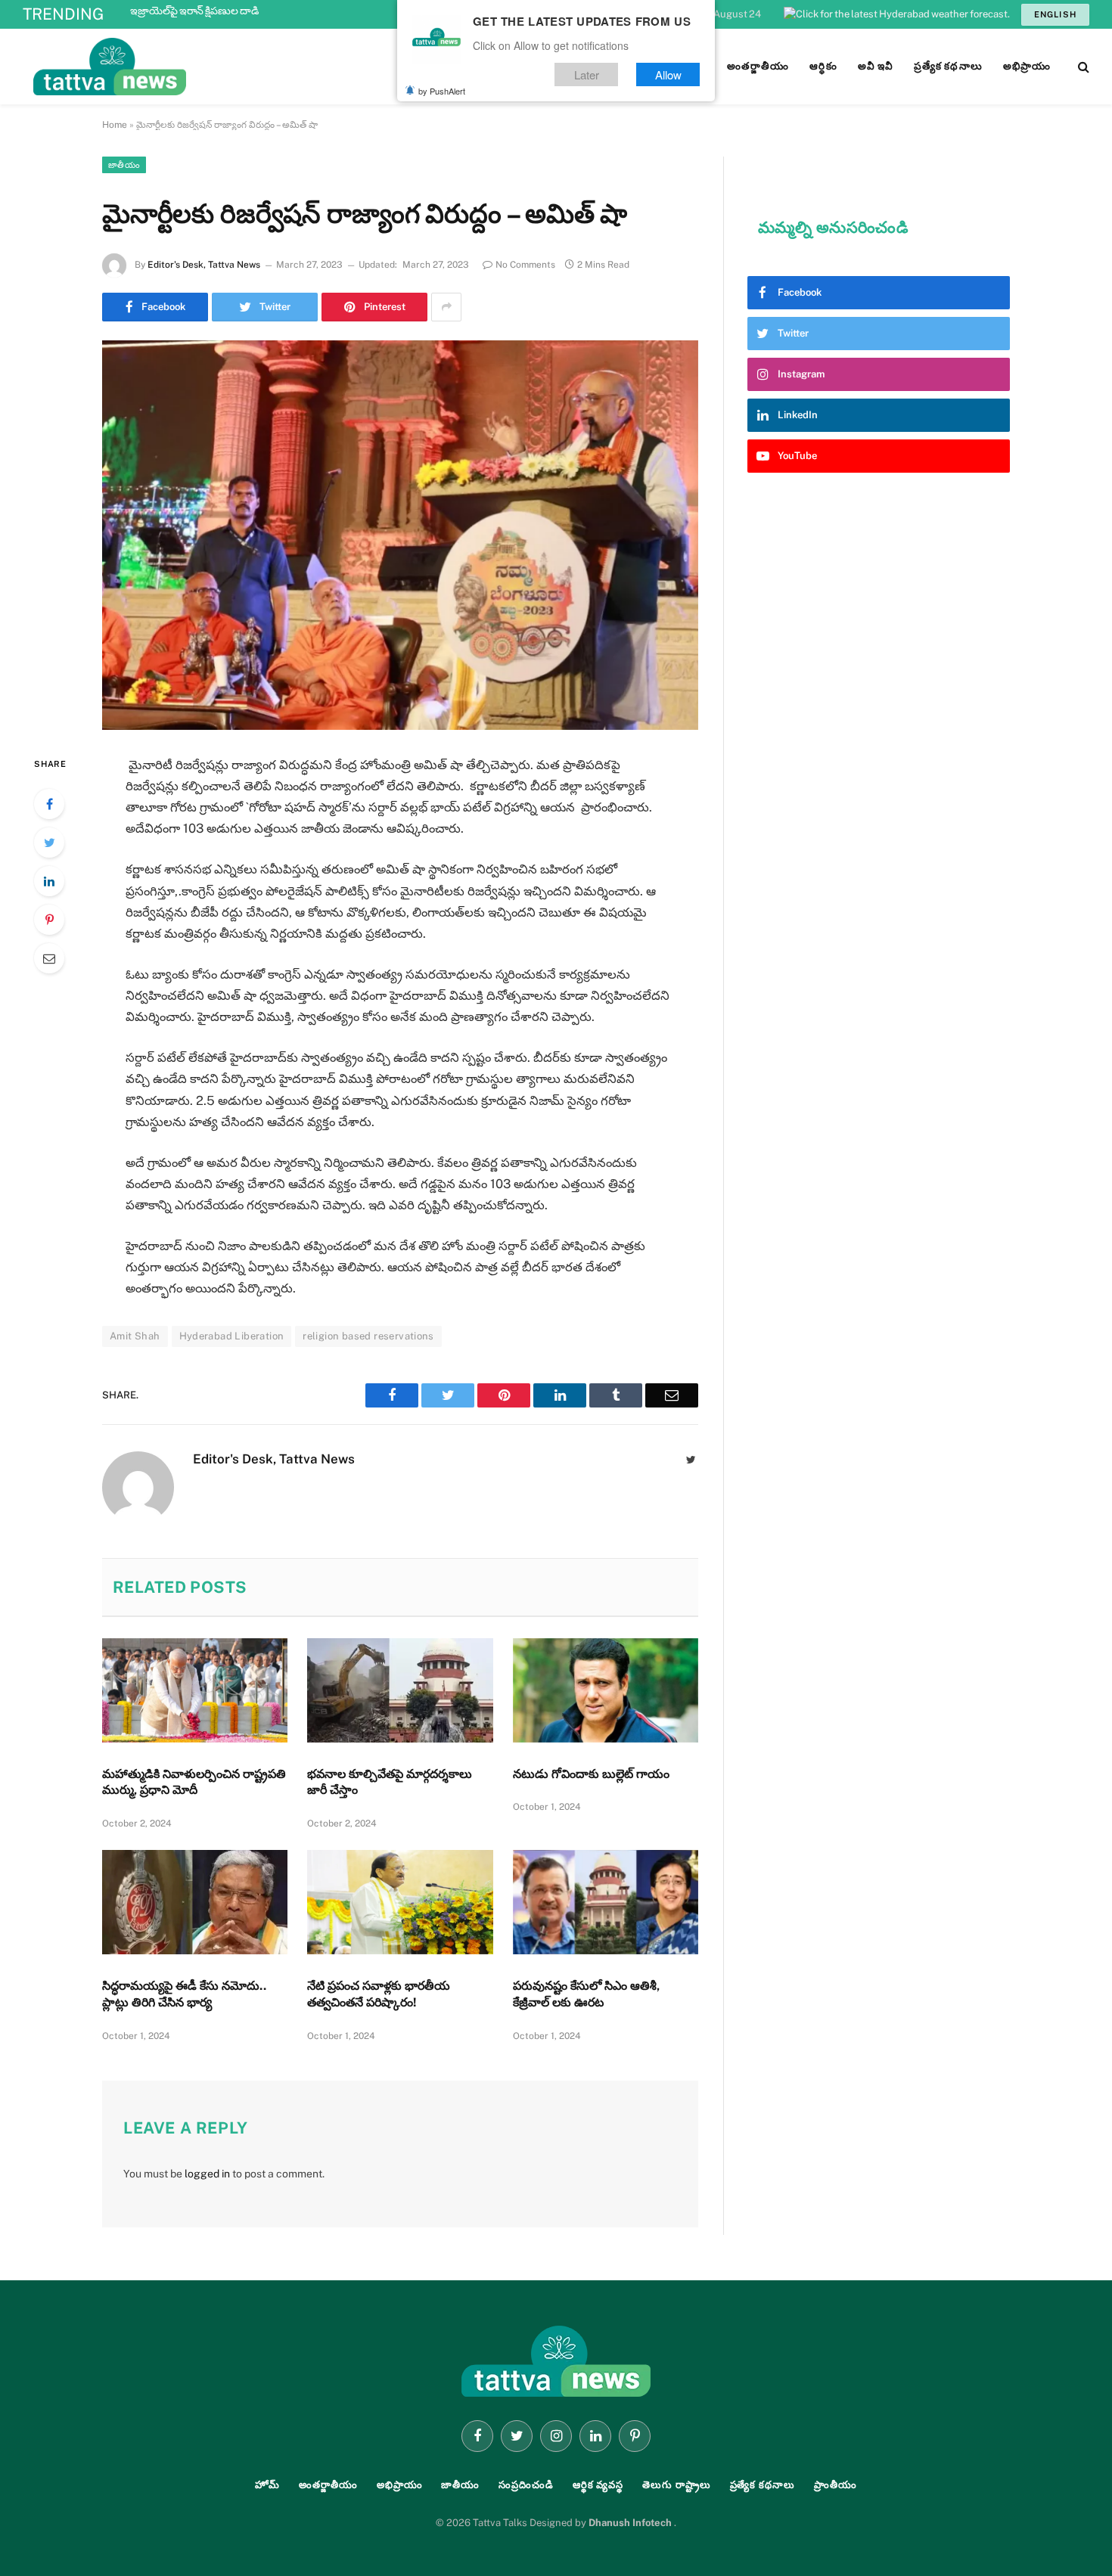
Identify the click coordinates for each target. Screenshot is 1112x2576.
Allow (668, 74)
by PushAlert (442, 91)
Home (115, 125)
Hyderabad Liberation (232, 1336)
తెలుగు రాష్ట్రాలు (676, 2485)
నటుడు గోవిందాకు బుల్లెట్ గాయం (591, 1774)
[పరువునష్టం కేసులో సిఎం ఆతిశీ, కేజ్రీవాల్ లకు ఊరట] (606, 1902)
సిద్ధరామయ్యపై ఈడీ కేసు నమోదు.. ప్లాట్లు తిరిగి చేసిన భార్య (184, 1994)
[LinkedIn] (49, 881)
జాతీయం (124, 165)
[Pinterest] (49, 920)
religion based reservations (368, 1336)
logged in (207, 2174)
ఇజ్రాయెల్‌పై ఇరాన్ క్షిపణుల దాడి (194, 11)
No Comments (525, 265)
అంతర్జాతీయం (328, 2485)
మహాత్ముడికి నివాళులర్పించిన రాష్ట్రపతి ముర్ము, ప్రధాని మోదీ (194, 1782)
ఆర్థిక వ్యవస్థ (598, 2485)
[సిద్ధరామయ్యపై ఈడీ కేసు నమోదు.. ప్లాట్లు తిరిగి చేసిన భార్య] (195, 1902)
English (1055, 14)
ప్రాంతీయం (836, 2485)
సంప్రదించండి (526, 2485)
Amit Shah (135, 1336)
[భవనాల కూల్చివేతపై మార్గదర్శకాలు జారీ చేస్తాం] (400, 1690)
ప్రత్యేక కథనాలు (763, 2485)
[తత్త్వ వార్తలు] (212, 67)
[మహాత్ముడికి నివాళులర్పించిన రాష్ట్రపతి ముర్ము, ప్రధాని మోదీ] (195, 1690)
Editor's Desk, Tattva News (204, 265)
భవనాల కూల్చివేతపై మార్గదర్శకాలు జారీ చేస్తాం (390, 1782)
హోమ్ (267, 2485)
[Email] (49, 958)
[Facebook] (49, 804)
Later (587, 74)
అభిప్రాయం (400, 2485)
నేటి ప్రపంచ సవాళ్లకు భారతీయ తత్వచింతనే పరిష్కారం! (379, 1994)
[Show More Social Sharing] (446, 307)
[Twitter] (49, 843)
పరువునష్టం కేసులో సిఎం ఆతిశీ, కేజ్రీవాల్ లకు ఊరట (586, 1994)
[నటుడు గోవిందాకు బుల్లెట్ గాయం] (606, 1690)
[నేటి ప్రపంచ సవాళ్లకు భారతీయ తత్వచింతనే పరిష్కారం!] (400, 1902)
